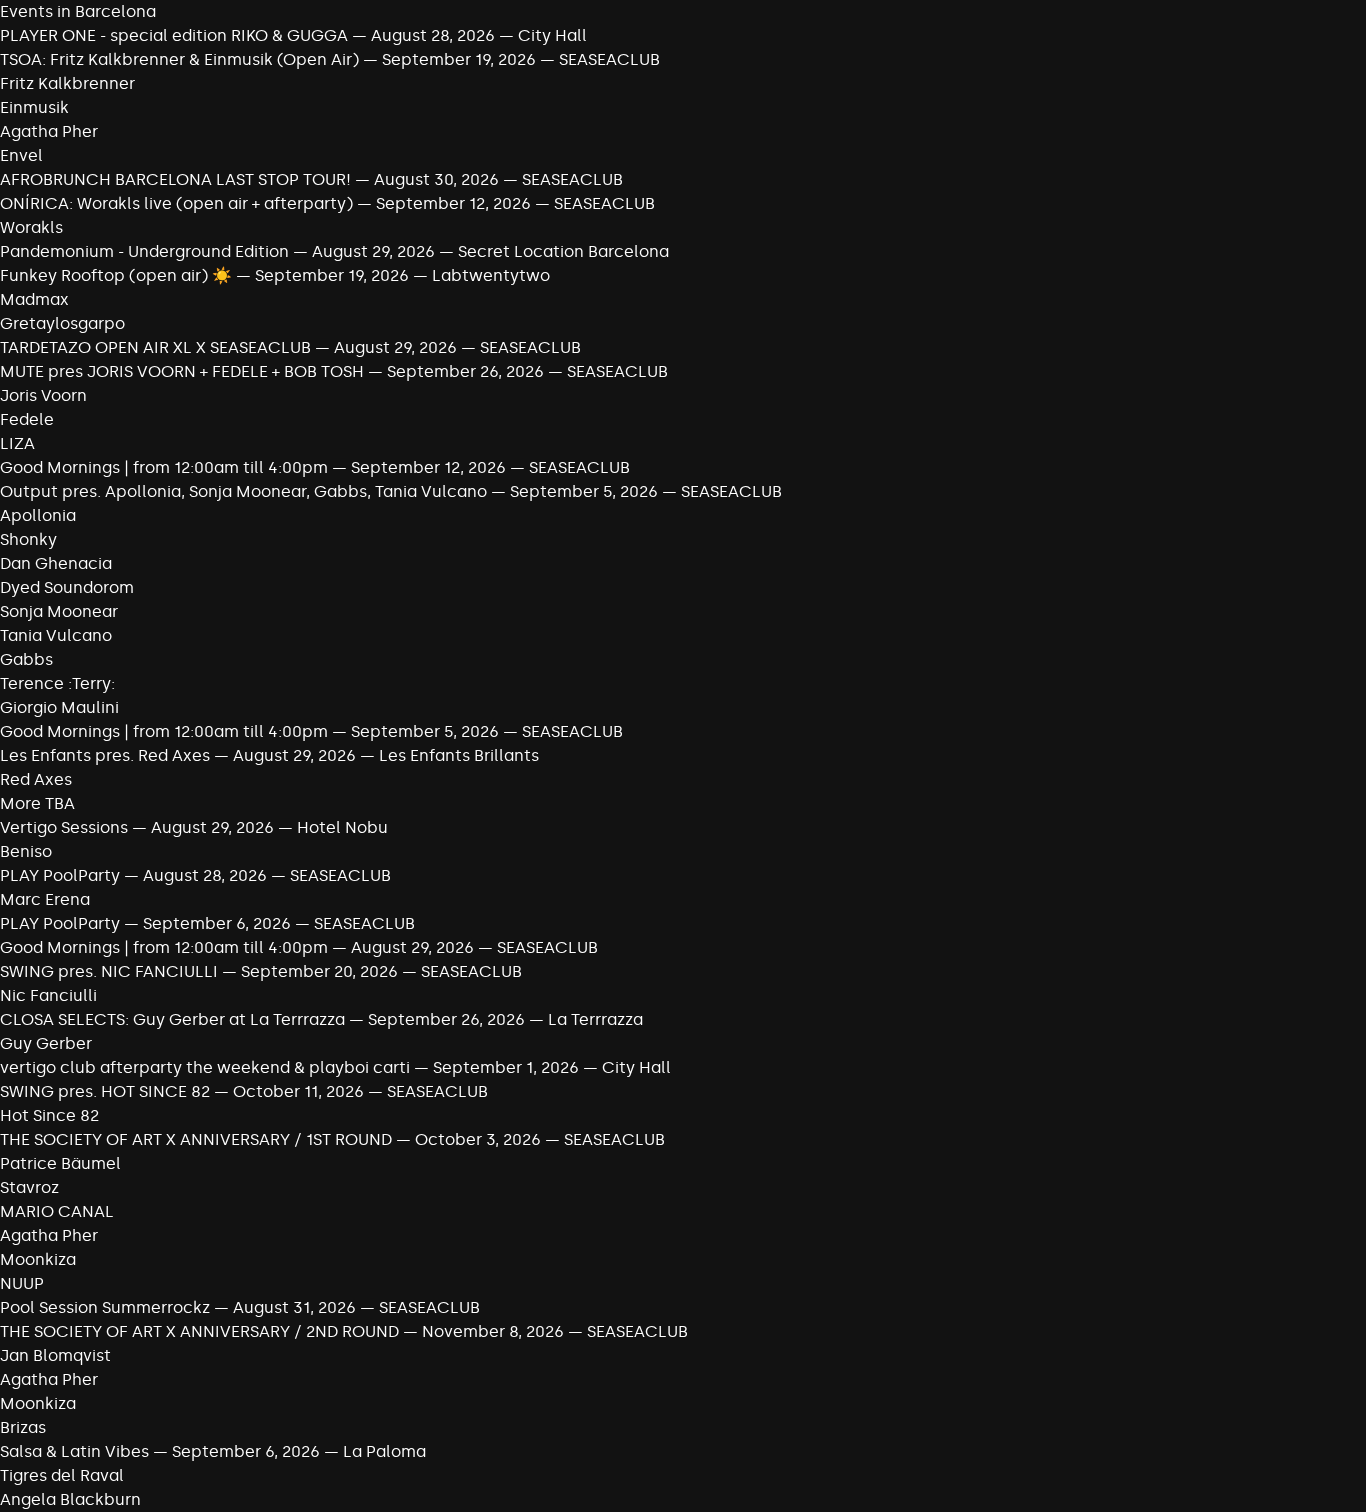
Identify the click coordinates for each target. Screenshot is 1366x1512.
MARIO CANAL (57, 1211)
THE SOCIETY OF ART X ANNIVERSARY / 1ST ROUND (198, 1139)
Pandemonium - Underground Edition (144, 251)
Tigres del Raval (62, 1475)
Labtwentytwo (491, 275)
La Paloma (384, 1451)
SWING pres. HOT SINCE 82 (105, 1091)
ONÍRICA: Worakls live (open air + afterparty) (176, 203)
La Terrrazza (595, 1019)
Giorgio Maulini (59, 707)
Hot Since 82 (49, 1115)
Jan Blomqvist (55, 1355)
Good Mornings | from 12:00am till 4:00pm (166, 467)
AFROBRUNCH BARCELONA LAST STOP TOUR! (175, 179)
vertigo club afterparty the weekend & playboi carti (205, 1067)
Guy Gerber (46, 1043)
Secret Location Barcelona (563, 251)
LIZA (17, 443)
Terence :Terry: (57, 683)
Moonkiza (38, 1259)
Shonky (28, 539)
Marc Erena (45, 899)
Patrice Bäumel (60, 1163)
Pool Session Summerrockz (105, 1307)
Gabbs (26, 659)
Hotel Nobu (342, 827)
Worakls (31, 227)
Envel (21, 155)
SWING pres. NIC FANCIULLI (109, 971)
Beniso (26, 851)
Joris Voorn (43, 395)
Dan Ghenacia (56, 563)
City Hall (552, 35)
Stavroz (29, 1187)
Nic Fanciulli (48, 995)
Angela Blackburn (70, 1499)
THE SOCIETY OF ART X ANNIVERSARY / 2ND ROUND (201, 1331)
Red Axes (36, 779)
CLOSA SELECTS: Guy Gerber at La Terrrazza (172, 1019)
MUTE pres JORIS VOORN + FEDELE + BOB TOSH (182, 371)
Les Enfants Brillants (459, 755)
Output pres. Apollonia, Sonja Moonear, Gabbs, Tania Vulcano (245, 491)
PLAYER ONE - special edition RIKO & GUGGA (174, 35)
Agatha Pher (49, 131)
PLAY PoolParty (62, 875)
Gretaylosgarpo (62, 323)
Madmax (34, 299)
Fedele (27, 419)
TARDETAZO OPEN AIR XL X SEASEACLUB (155, 347)
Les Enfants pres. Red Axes (105, 755)
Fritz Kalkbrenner (67, 83)
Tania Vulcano (56, 635)
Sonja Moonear (59, 611)
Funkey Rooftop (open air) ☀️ (116, 275)
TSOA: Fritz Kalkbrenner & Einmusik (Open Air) (179, 59)
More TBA (37, 803)
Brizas (23, 1427)
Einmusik (34, 107)
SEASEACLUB (609, 59)
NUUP (22, 1283)
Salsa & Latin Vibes (74, 1451)
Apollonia (38, 515)
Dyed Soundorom (67, 587)
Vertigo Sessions (64, 827)
